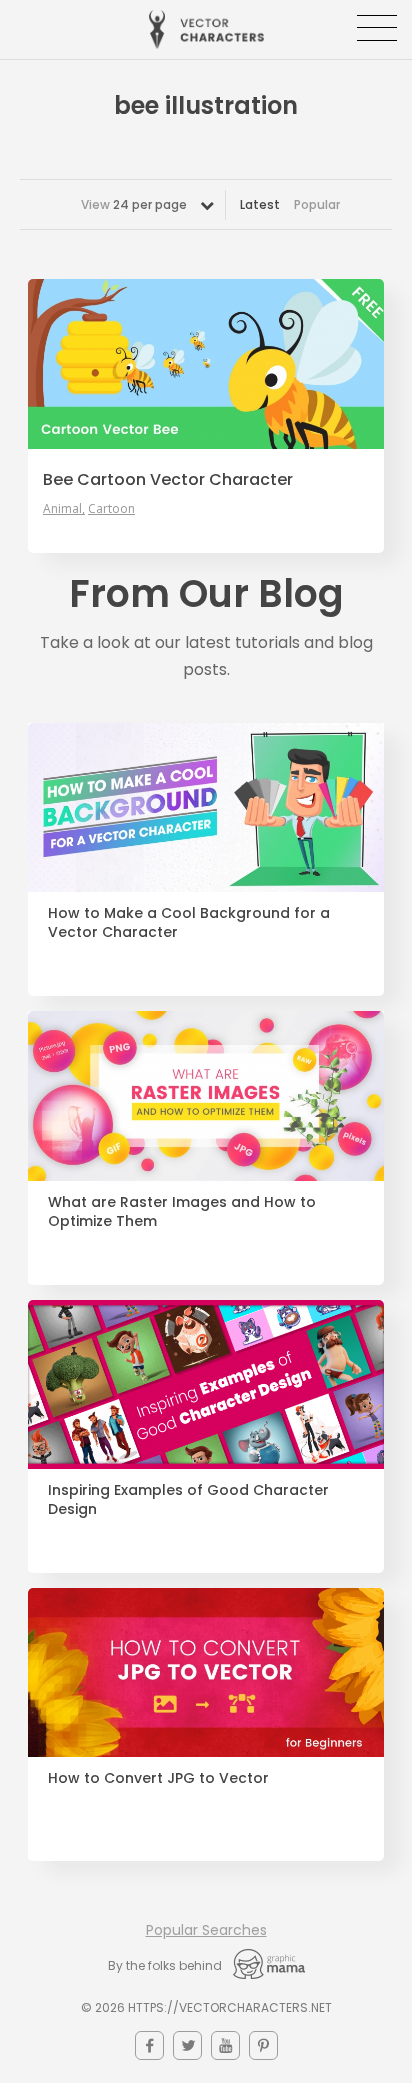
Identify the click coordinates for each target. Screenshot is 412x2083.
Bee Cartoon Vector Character (168, 480)
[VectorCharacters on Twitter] (187, 2045)
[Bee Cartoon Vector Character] (206, 363)
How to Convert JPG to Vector (158, 1778)
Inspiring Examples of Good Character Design (188, 1500)
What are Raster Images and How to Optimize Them (182, 1212)
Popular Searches (206, 1930)
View (134, 204)
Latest (260, 204)
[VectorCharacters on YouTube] (225, 2045)
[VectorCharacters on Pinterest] (263, 2045)
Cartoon (111, 509)
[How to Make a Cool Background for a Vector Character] (206, 807)
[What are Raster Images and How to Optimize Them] (206, 1095)
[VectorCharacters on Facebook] (149, 2045)
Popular (317, 204)
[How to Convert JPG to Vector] (206, 1672)
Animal (62, 509)
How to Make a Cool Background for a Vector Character (189, 923)
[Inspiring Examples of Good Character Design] (206, 1384)
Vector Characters (206, 29)
